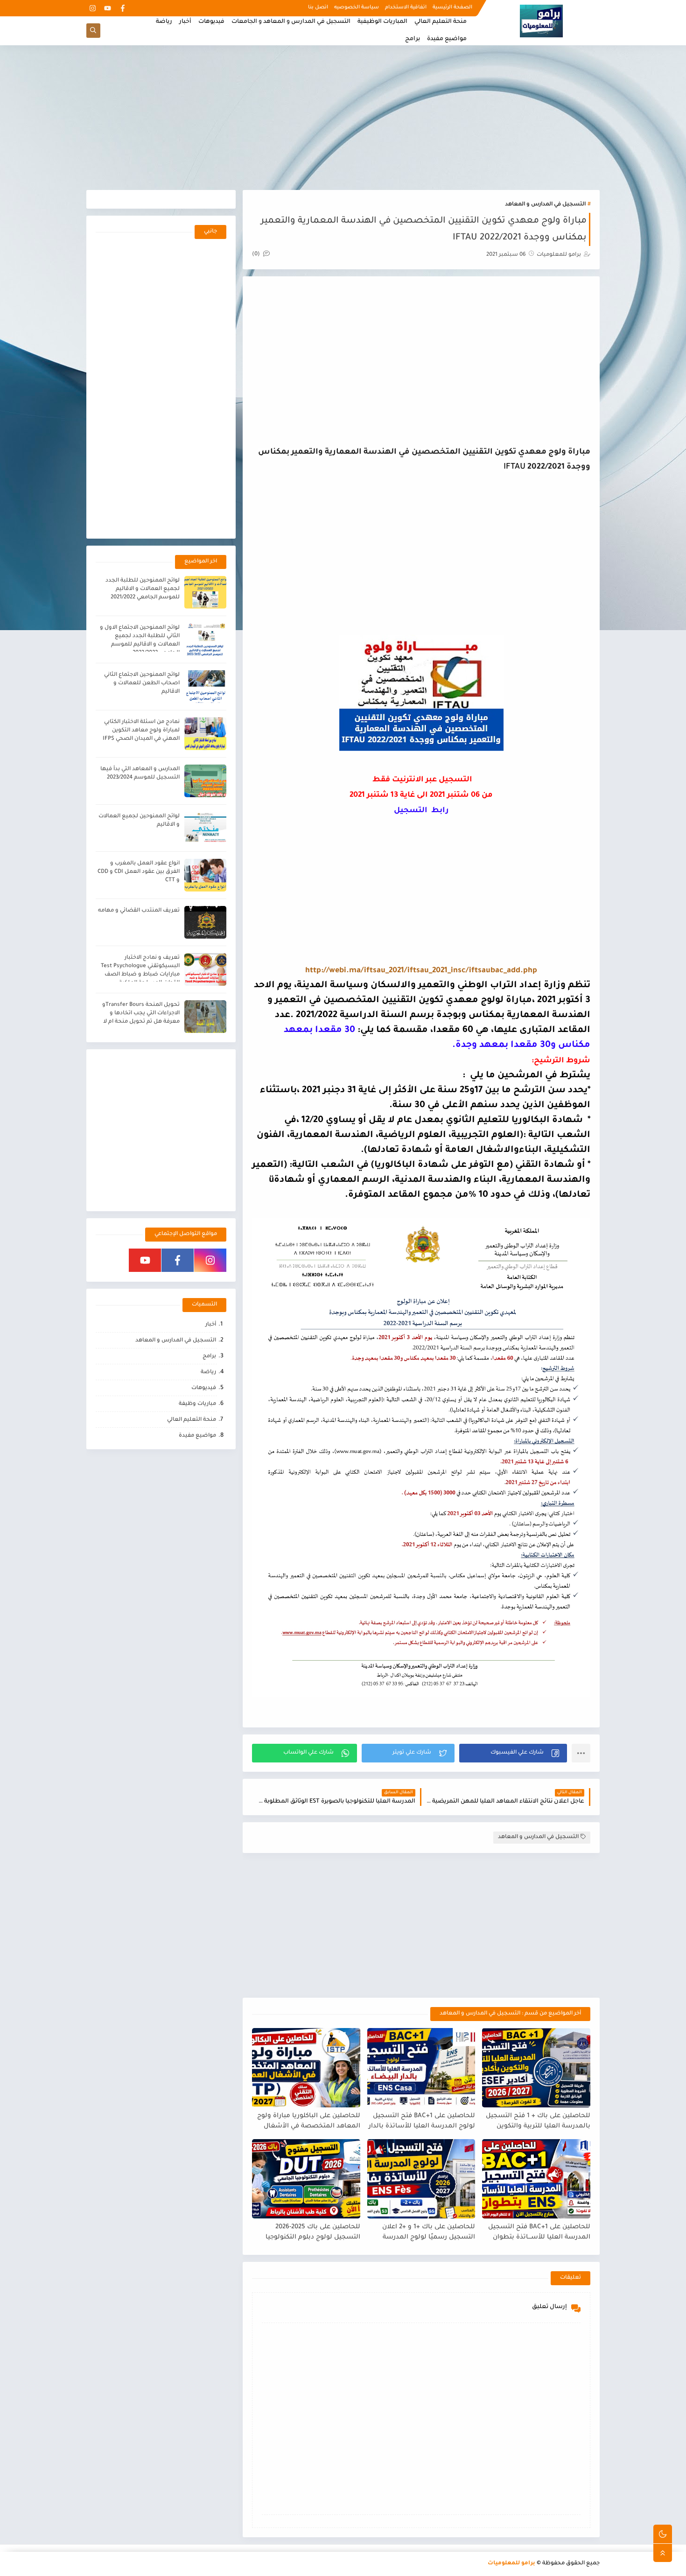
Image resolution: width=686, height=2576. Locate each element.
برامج (413, 39)
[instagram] (93, 8)
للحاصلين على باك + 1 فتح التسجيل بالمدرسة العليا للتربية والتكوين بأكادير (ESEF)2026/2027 (538, 2122)
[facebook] (122, 8)
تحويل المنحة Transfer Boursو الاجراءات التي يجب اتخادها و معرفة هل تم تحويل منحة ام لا (141, 1014)
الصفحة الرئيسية (452, 7)
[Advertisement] (343, 118)
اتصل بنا (318, 7)
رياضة (164, 22)
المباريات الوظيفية (382, 22)
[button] (513, 1753)
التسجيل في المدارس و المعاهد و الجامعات (291, 22)
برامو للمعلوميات (511, 2564)
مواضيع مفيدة (447, 39)
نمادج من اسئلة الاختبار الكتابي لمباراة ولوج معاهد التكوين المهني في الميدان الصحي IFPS (141, 731)
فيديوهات (211, 22)
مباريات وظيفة (197, 1404)
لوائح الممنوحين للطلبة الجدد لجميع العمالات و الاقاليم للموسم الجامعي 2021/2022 (143, 589)
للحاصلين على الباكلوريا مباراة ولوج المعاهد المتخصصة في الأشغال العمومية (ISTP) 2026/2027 (309, 2122)
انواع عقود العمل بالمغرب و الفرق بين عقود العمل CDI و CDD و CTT (139, 872)
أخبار (185, 22)
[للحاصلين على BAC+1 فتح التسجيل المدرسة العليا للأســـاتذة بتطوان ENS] (536, 2179)
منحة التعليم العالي (441, 22)
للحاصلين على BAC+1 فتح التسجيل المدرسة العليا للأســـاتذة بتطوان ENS (539, 2233)
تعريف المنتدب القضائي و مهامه (139, 911)
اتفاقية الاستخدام (406, 7)
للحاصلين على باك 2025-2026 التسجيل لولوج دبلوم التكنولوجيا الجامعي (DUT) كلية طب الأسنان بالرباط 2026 (311, 2233)
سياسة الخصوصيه (357, 7)
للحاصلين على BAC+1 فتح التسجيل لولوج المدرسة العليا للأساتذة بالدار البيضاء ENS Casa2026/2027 (422, 2122)
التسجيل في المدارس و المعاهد (545, 205)
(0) (257, 255)
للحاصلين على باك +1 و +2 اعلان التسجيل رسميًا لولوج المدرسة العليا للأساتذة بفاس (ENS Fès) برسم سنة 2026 (428, 2233)
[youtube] (108, 8)
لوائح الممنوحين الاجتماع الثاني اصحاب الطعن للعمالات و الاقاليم (142, 684)
